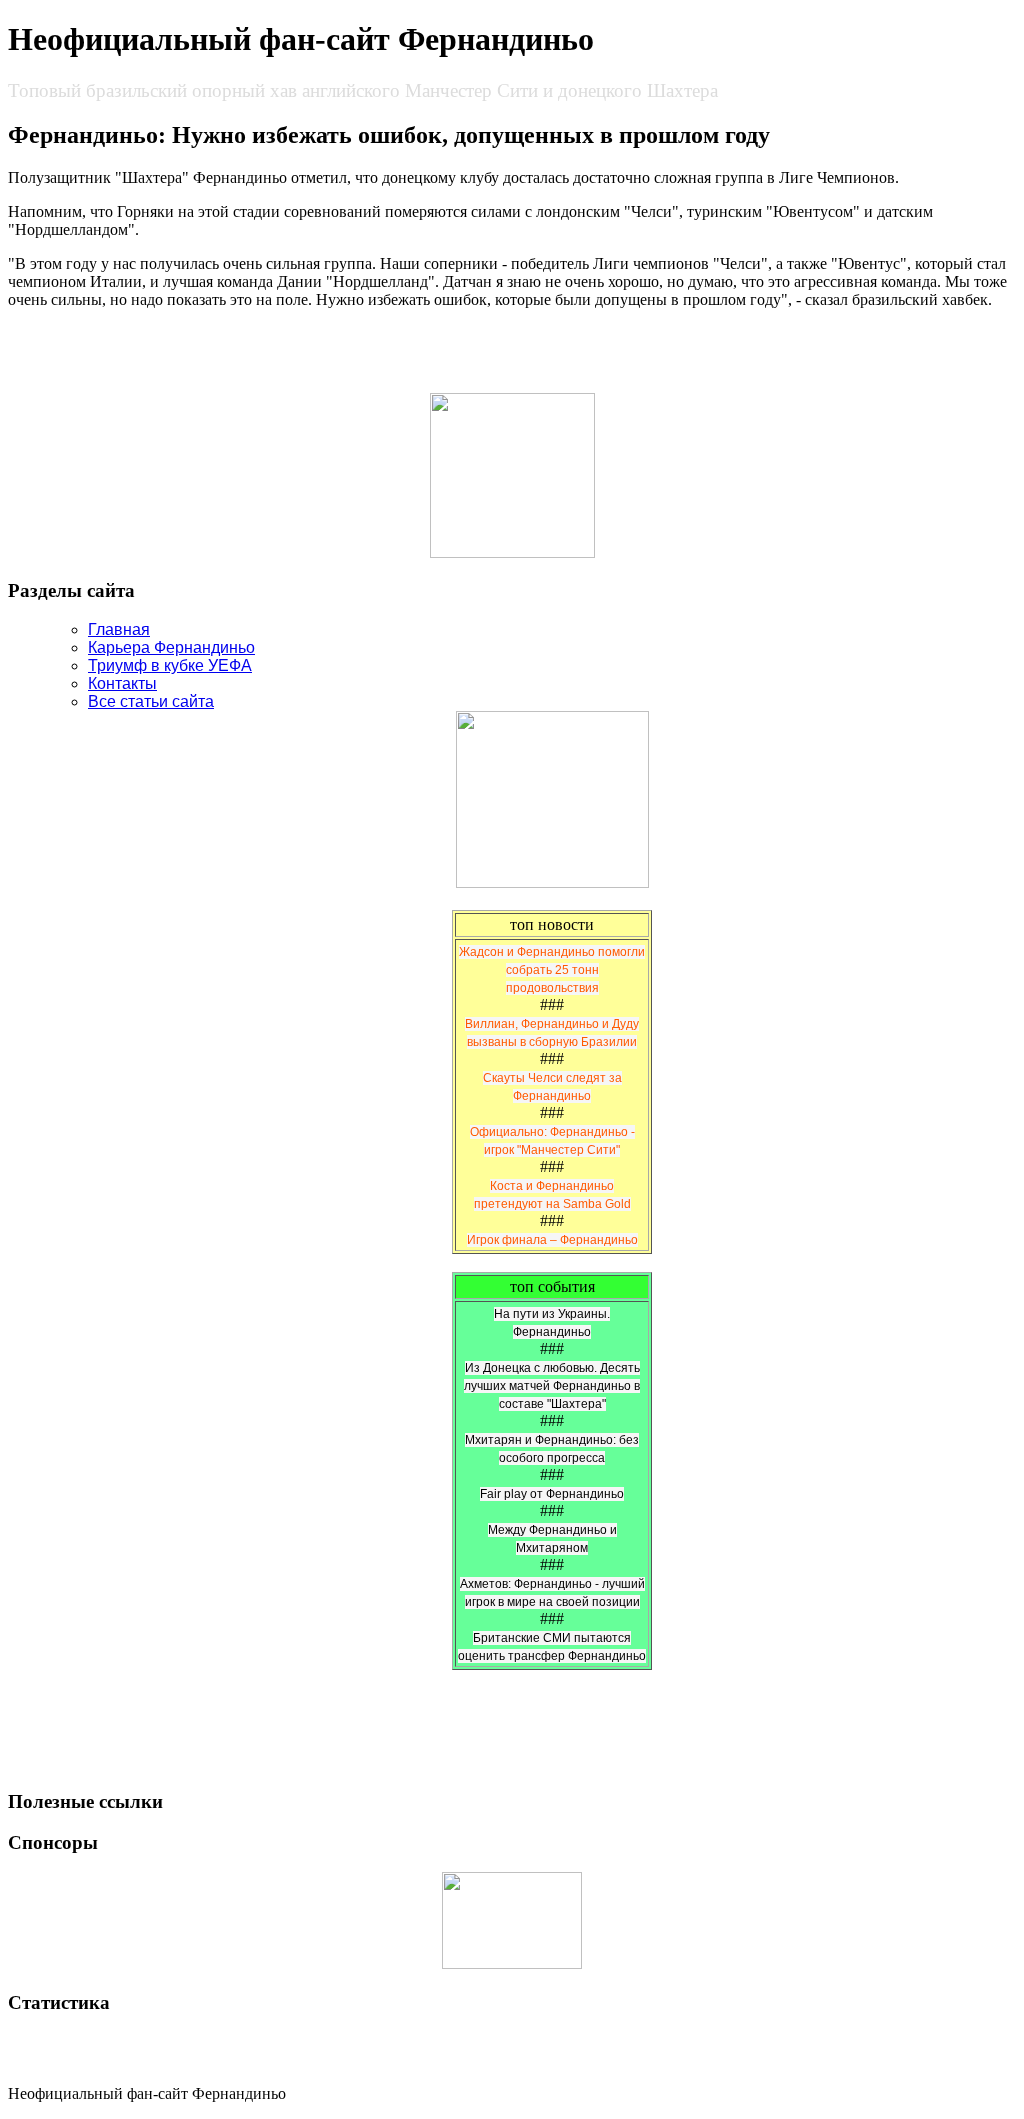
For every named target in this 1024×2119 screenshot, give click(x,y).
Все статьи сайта (151, 701)
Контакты (122, 683)
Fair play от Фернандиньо (552, 1494)
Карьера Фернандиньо (171, 647)
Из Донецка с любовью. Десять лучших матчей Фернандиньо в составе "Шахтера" (552, 1386)
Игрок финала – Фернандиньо (552, 1240)
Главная (119, 629)
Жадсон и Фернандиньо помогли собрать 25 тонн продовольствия (552, 970)
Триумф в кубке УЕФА (170, 665)
